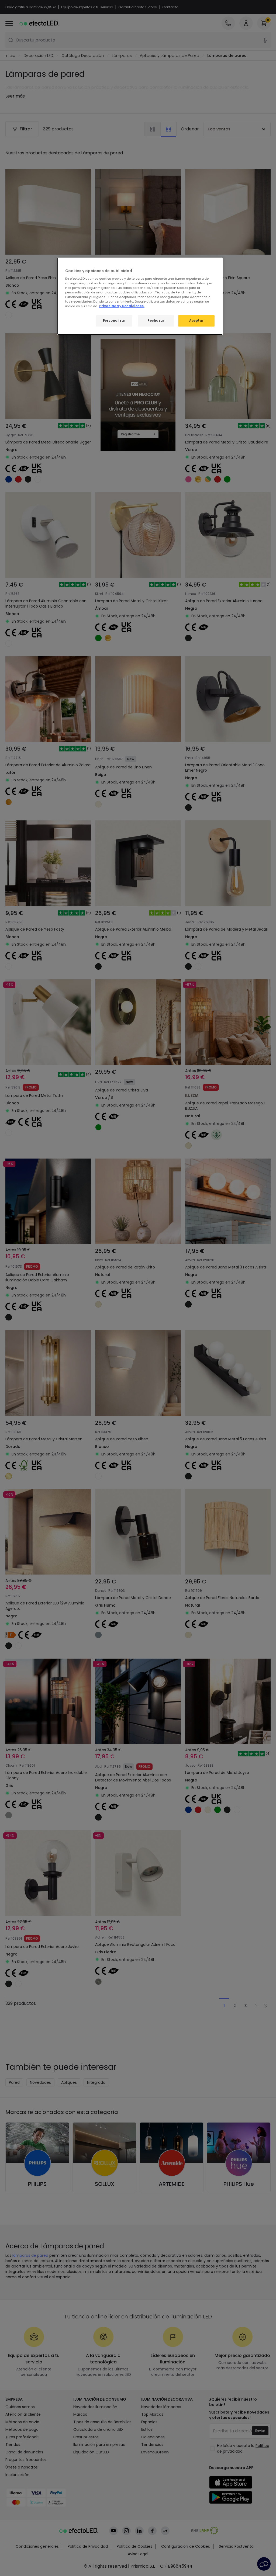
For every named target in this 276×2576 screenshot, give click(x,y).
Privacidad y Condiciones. (122, 306)
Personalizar (114, 321)
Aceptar (196, 321)
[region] (140, 296)
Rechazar (156, 321)
